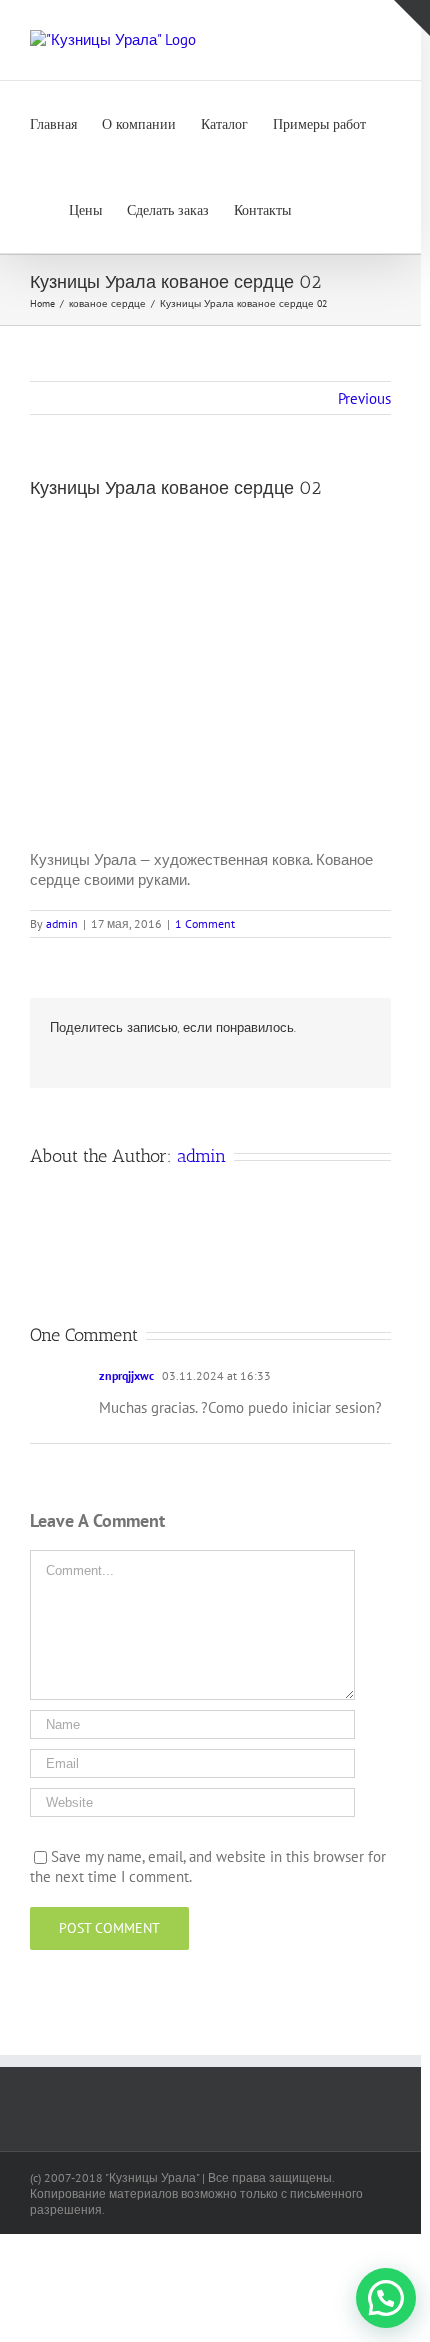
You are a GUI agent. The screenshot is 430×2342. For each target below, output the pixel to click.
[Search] (321, 210)
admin (62, 923)
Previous (364, 398)
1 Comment (205, 923)
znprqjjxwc (126, 1375)
